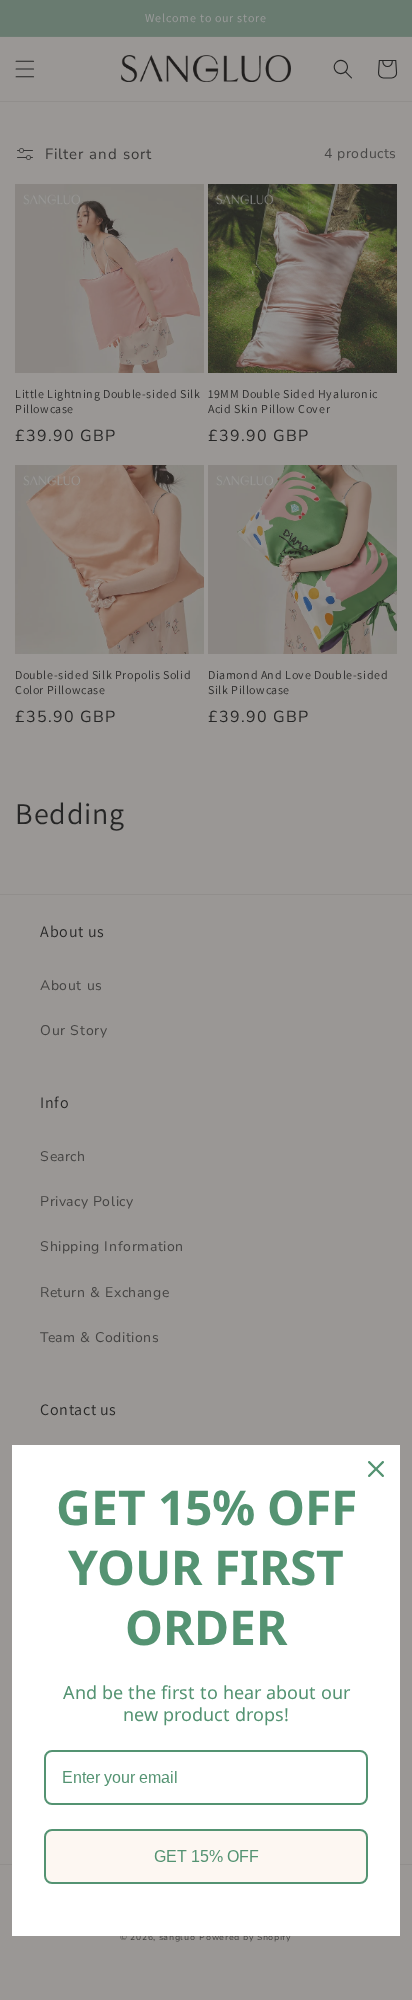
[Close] (376, 1469)
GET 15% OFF (206, 1856)
